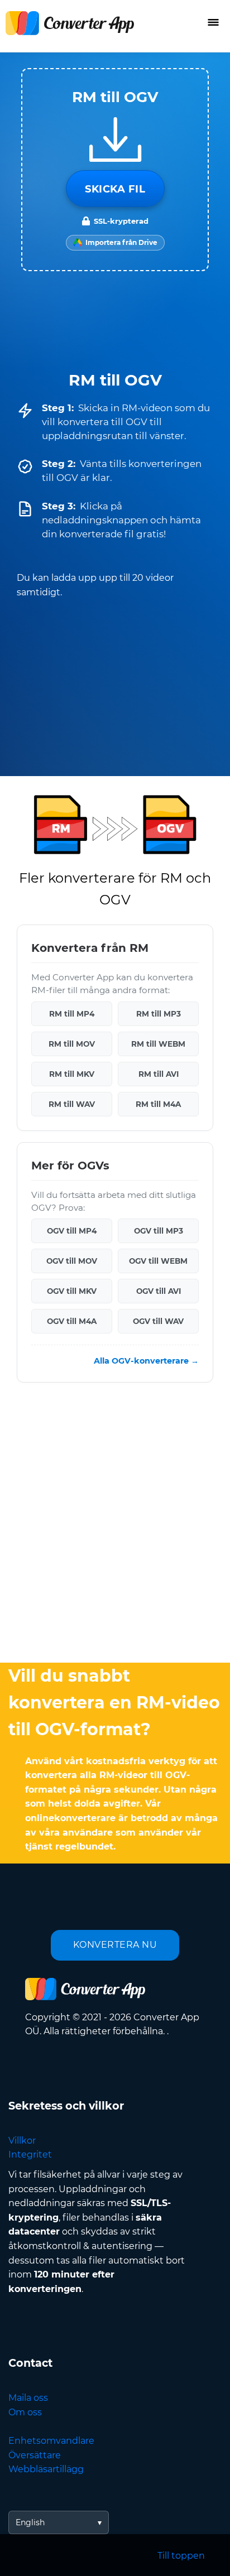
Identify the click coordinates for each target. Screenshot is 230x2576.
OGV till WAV (158, 1321)
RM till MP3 (159, 1013)
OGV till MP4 (72, 1231)
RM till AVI (159, 1073)
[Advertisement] (115, 1525)
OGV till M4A (72, 1321)
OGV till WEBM (158, 1261)
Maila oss (28, 2398)
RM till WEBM (158, 1043)
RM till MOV (72, 1043)
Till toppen (181, 2556)
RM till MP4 (72, 1013)
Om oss (25, 2412)
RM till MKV (72, 1073)
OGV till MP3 (159, 1231)
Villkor (22, 2141)
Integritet (30, 2154)
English (30, 2522)
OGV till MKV (72, 1291)
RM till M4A (158, 1104)
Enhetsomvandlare (51, 2441)
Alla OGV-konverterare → (146, 1361)
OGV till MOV (72, 1261)
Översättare (35, 2455)
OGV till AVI (159, 1291)
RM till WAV (72, 1104)
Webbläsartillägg (46, 2469)
